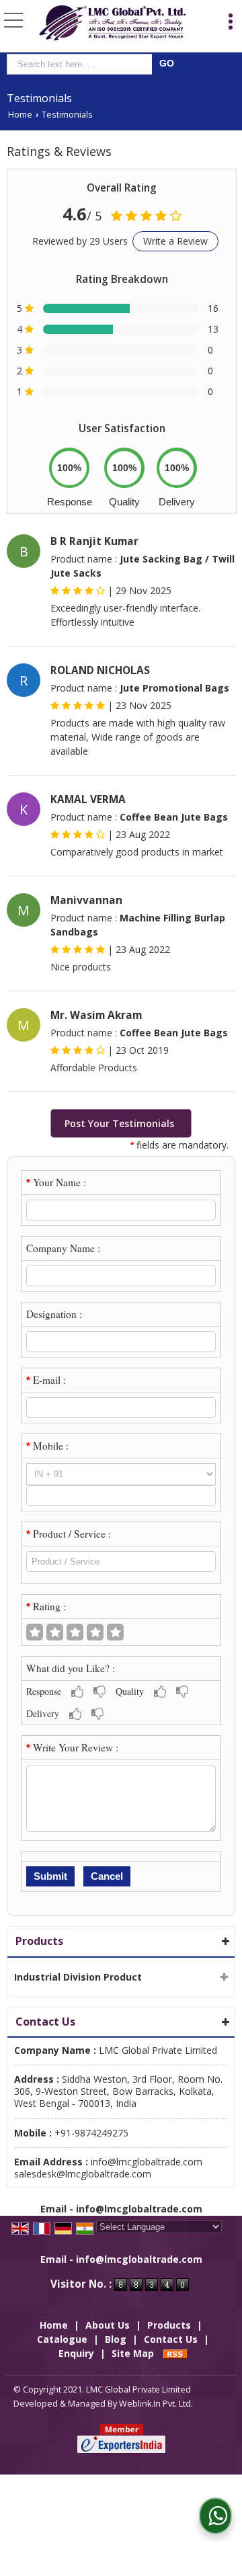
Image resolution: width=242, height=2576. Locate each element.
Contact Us (171, 2339)
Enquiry (76, 2353)
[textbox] (82, 64)
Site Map (133, 2353)
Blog (116, 2339)
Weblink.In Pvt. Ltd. (156, 2404)
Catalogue (62, 2339)
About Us (108, 2325)
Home (20, 115)
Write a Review (175, 241)
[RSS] (175, 2353)
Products (39, 1941)
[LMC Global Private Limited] (113, 23)
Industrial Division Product (78, 1977)
